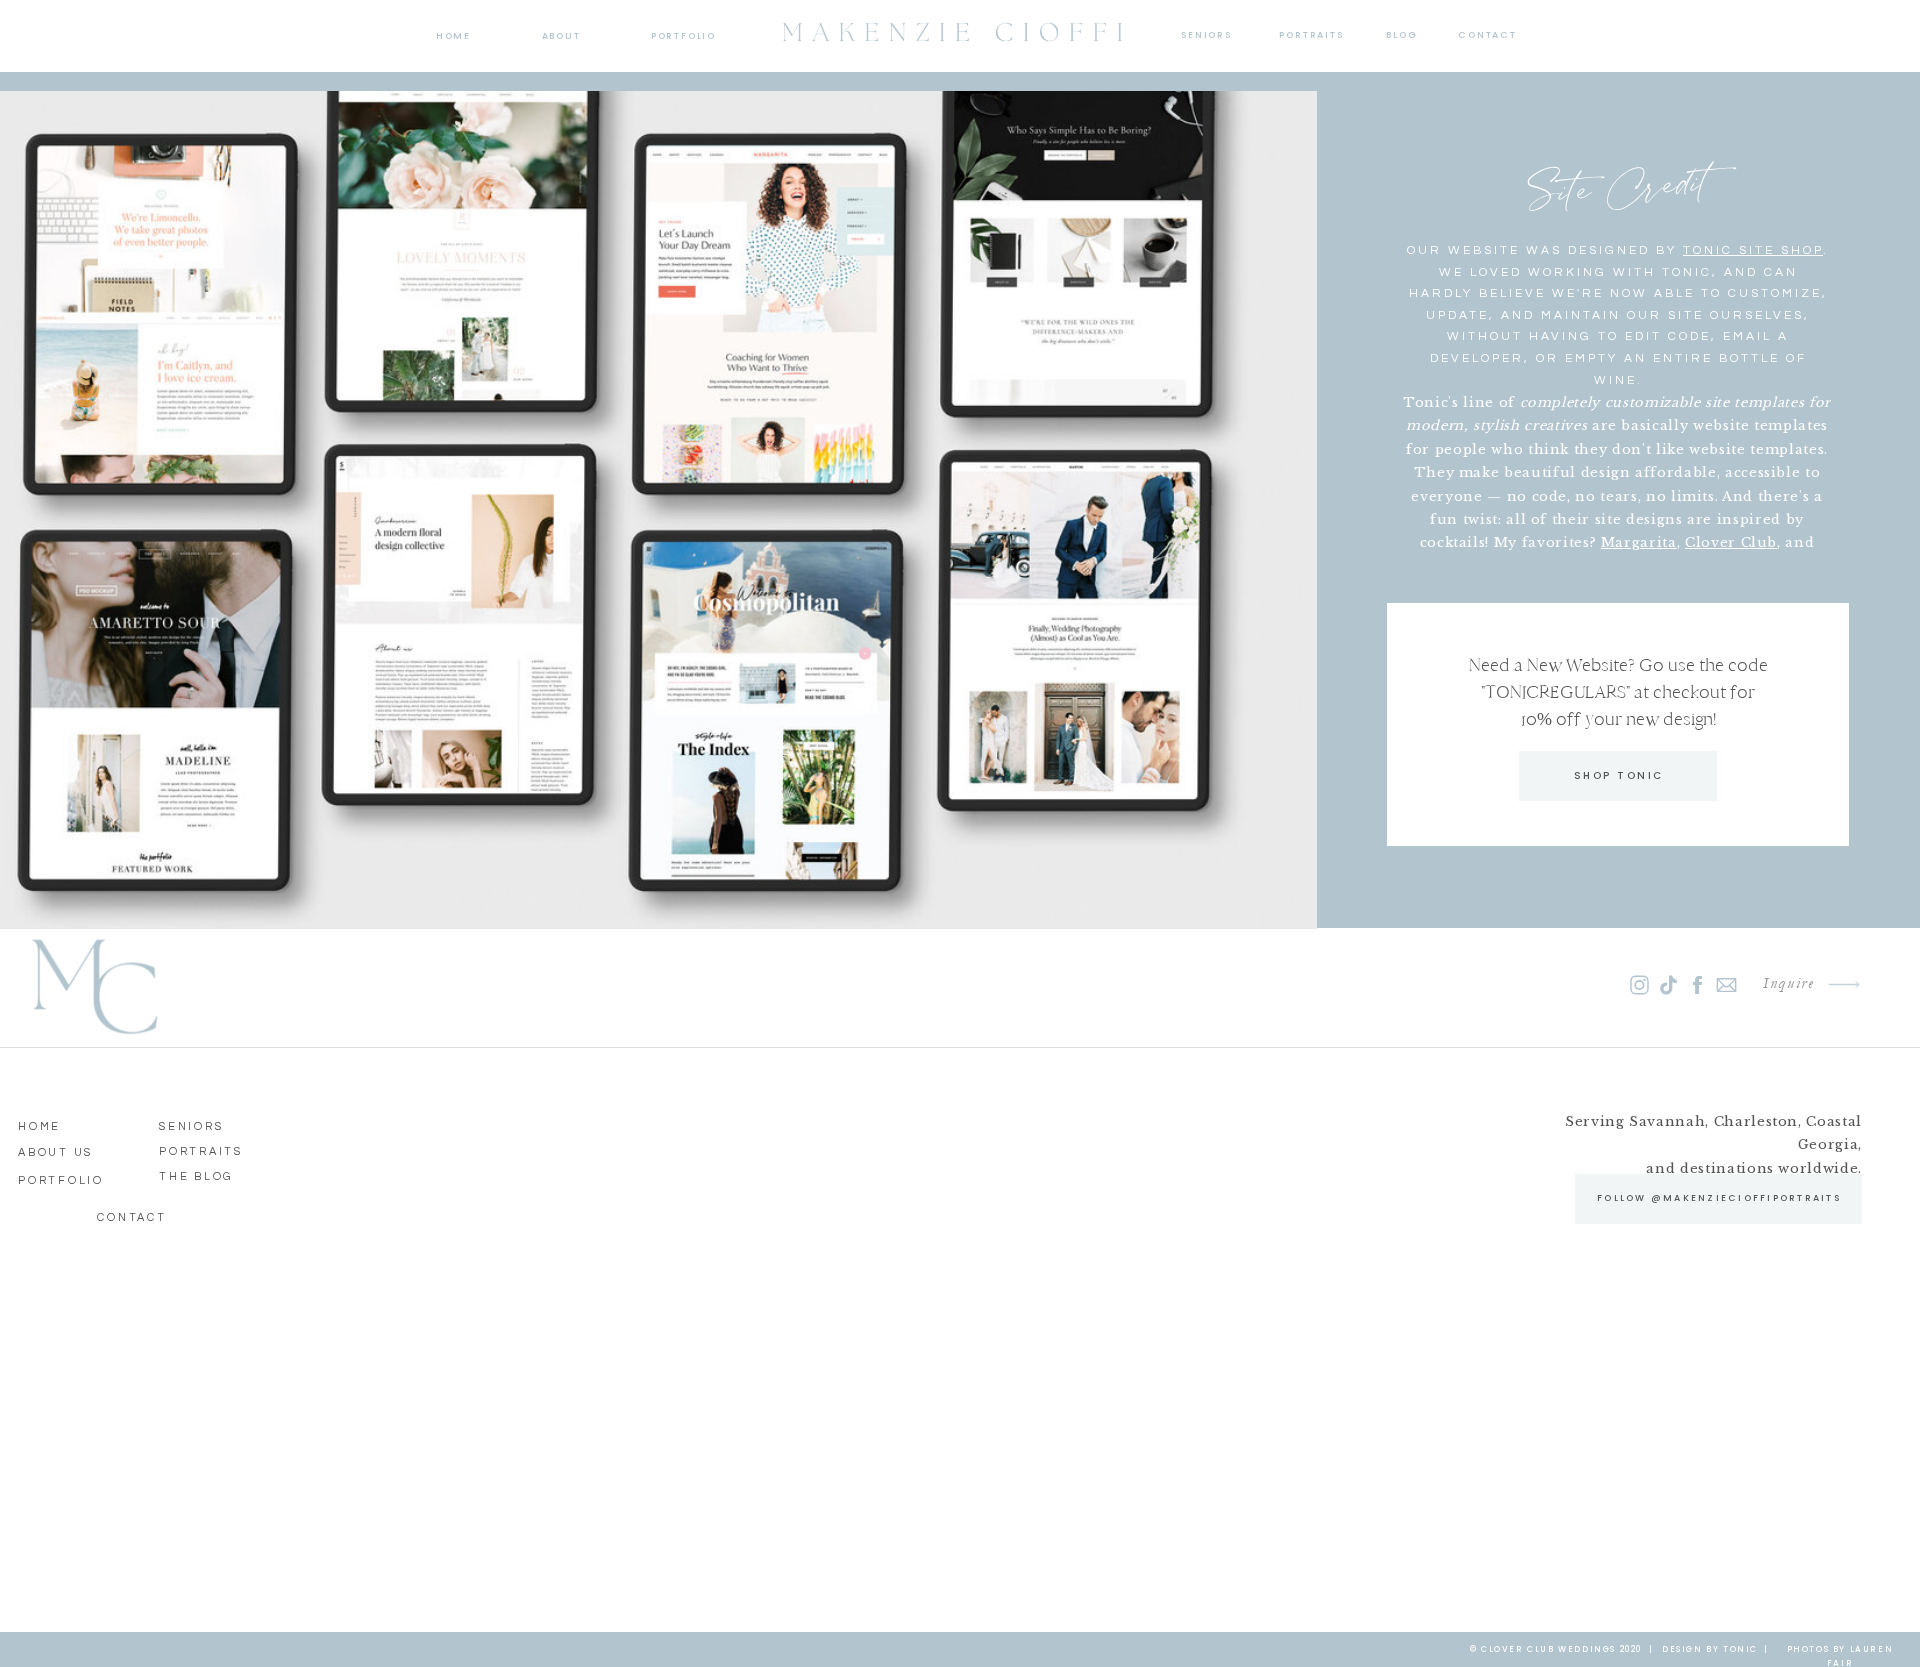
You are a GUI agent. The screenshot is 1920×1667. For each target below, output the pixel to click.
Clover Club (1731, 542)
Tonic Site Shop (1753, 250)
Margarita (1639, 542)
